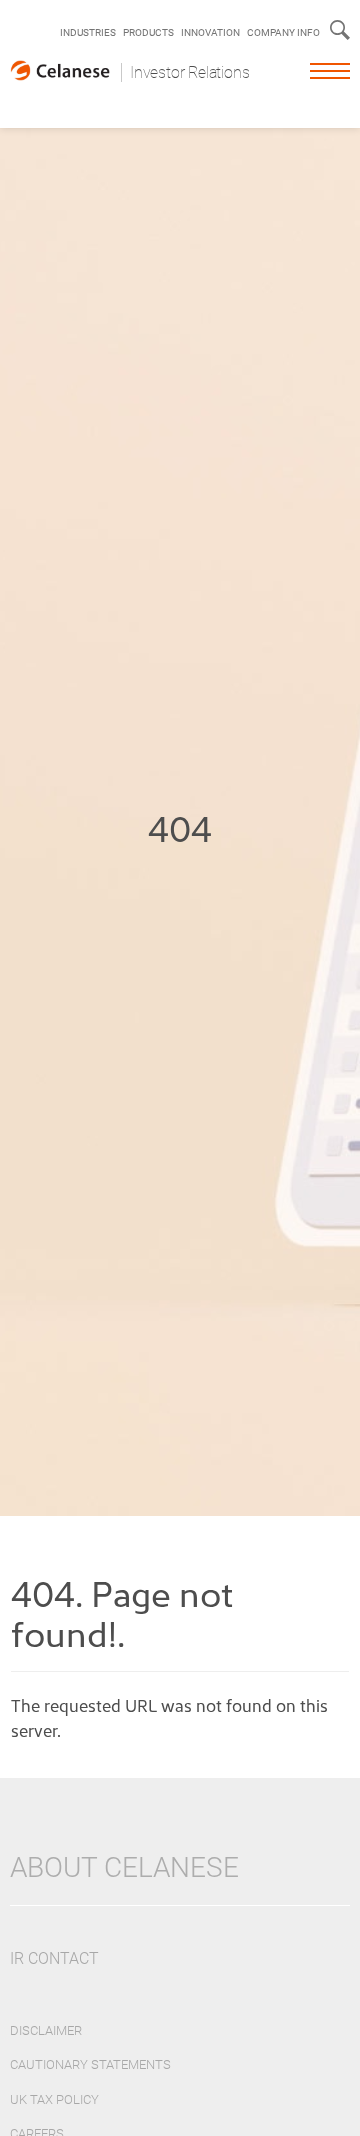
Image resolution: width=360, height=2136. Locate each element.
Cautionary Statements (90, 2064)
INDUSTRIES (88, 32)
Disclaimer (46, 2030)
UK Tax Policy (54, 2099)
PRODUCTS (148, 32)
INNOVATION (210, 32)
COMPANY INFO (283, 32)
